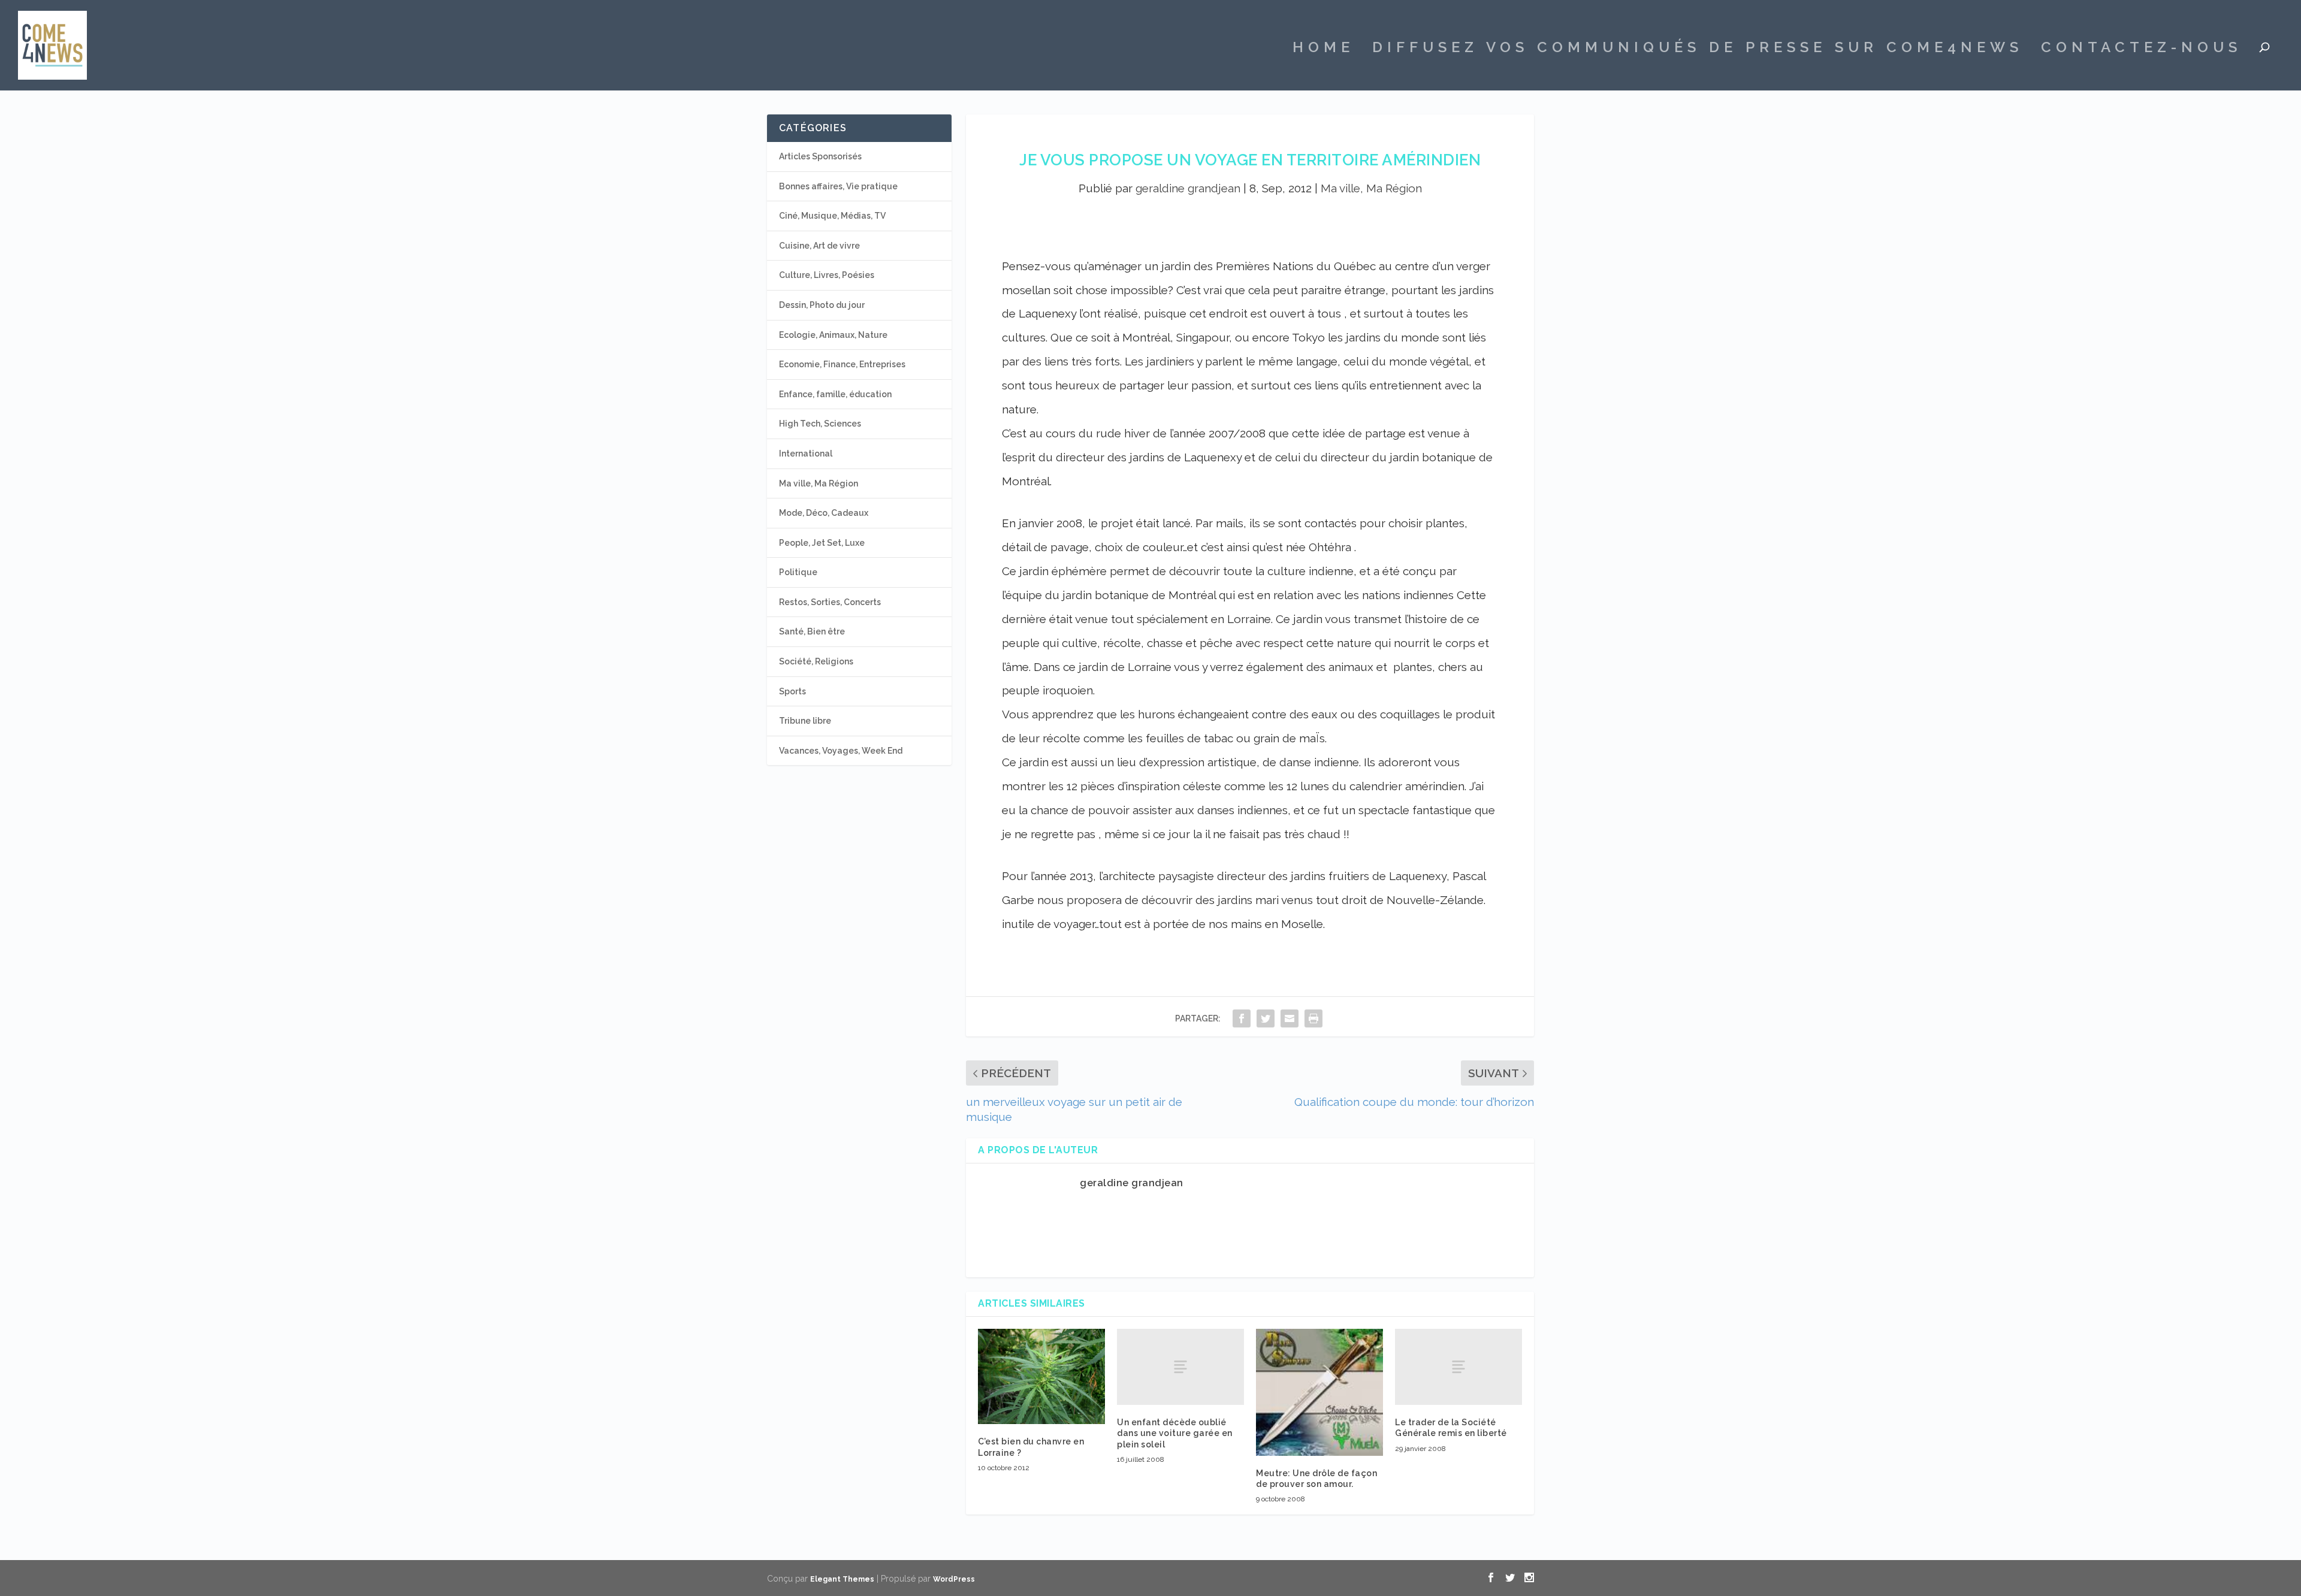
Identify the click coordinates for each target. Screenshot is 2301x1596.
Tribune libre (805, 721)
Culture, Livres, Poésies (827, 275)
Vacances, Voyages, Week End (841, 751)
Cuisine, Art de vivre (819, 246)
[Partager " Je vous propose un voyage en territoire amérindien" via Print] (1313, 1018)
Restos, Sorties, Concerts (830, 602)
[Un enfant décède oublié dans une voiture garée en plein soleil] (1180, 1367)
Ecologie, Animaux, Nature (833, 335)
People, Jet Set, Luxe (822, 543)
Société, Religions (816, 661)
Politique (798, 572)
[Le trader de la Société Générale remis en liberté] (1458, 1367)
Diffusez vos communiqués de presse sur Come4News (1698, 49)
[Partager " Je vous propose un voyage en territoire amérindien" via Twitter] (1266, 1018)
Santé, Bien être (812, 631)
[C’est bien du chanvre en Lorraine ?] (1041, 1376)
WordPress (954, 1579)
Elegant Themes (842, 1579)
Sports (792, 691)
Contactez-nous (2141, 49)
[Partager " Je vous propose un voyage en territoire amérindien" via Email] (1290, 1018)
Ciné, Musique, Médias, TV (832, 216)
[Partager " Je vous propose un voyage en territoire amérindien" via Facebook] (1242, 1018)
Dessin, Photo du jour (822, 305)
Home (1323, 49)
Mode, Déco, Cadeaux (824, 513)
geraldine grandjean (1188, 188)
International (806, 454)
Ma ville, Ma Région (1371, 188)
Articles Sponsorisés (820, 156)
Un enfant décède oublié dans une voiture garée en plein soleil (1175, 1433)
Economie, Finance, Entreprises (842, 364)
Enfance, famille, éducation (835, 394)
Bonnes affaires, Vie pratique (838, 186)
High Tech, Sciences (820, 424)
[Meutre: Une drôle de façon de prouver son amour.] (1319, 1392)
